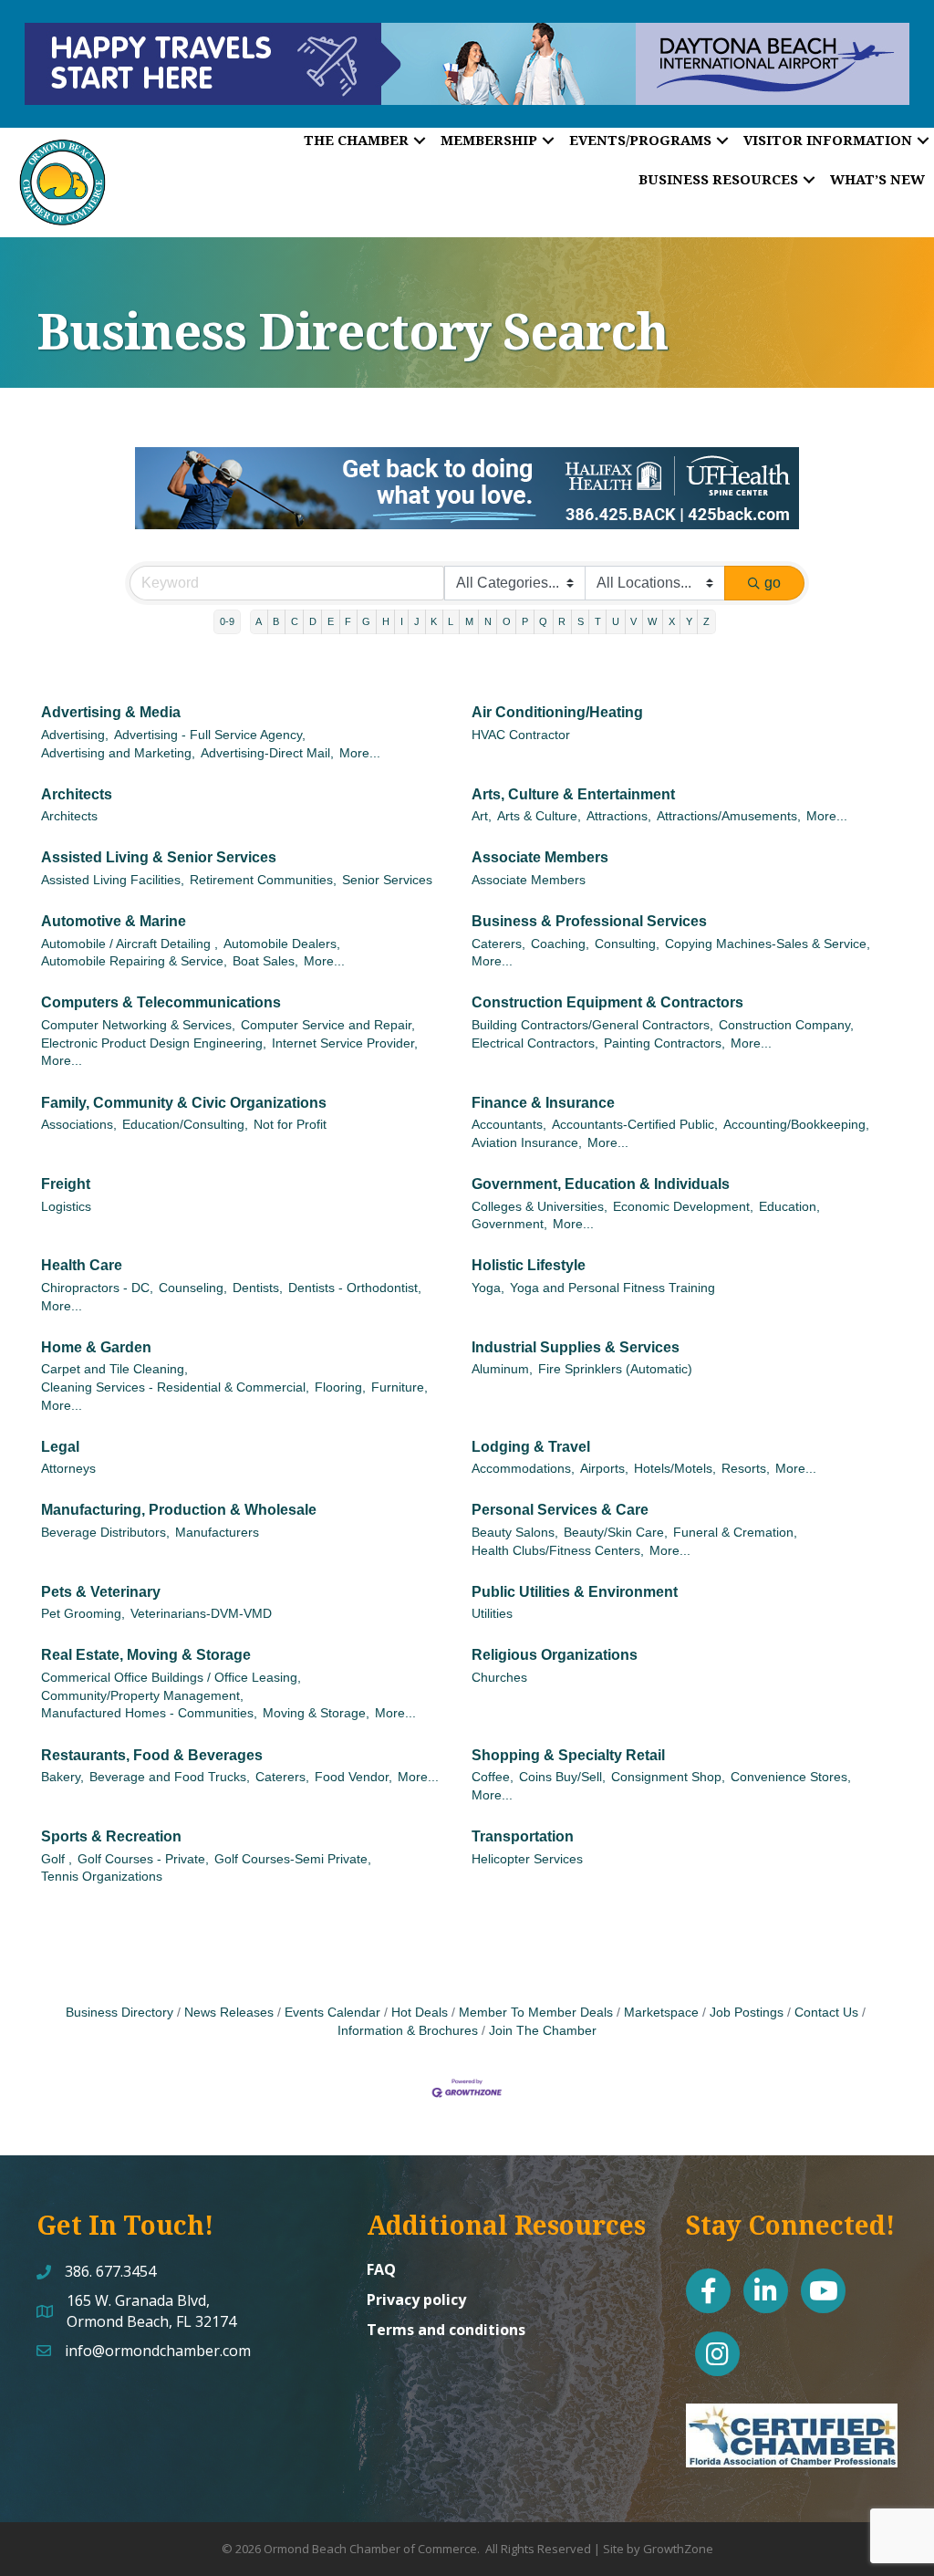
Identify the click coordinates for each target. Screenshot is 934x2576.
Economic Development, (683, 1207)
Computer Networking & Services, (138, 1025)
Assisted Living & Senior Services (159, 857)
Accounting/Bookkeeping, (796, 1125)
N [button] (488, 621)
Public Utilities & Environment (575, 1592)
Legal (60, 1447)
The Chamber (356, 140)
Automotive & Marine (114, 921)
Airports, (604, 1469)
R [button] (562, 621)
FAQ (381, 2269)
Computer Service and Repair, (328, 1025)
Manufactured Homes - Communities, (149, 1713)
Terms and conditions (446, 2330)
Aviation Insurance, (527, 1143)
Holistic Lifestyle (529, 1265)
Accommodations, (523, 1469)
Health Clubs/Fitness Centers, (558, 1551)
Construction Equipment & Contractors (607, 1002)
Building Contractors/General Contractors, (592, 1025)
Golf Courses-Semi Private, (293, 1859)
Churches (499, 1678)
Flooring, (340, 1387)
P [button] (525, 621)
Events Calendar (332, 2013)
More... (360, 753)
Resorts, (746, 1469)
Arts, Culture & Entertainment (573, 794)
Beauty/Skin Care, (616, 1533)
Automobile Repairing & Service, (134, 961)
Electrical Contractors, (535, 1043)
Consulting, (627, 944)
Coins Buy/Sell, (562, 1777)
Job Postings (747, 2013)
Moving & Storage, (316, 1713)
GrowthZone (678, 2549)
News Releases (229, 2013)
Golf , (57, 1859)
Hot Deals (420, 2013)
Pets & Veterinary (101, 1592)
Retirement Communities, (263, 880)
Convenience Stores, (791, 1777)
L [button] (451, 621)
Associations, (79, 1125)
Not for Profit (290, 1125)
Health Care (82, 1265)
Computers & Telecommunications (161, 1002)
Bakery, (62, 1777)
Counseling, (193, 1288)
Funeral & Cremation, (735, 1533)
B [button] (276, 621)
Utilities (492, 1614)
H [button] (386, 621)
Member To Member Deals (536, 2013)
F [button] (348, 621)
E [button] (331, 621)
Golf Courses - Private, (143, 1859)
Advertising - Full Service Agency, (210, 735)
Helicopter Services (527, 1859)
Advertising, (75, 735)
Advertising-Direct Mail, (267, 753)
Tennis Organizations (102, 1877)
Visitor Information (828, 140)
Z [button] (706, 621)
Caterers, (498, 944)
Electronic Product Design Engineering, (154, 1043)
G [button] (366, 621)
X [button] (672, 621)
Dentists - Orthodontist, (355, 1288)
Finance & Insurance (543, 1103)
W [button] (652, 621)
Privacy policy (416, 2300)
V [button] (633, 621)
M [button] (469, 621)
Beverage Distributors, (105, 1533)
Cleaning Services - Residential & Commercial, (175, 1387)
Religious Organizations (555, 1655)
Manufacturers (217, 1533)
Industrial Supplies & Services (576, 1347)
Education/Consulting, (185, 1125)
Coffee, (493, 1777)
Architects (77, 794)
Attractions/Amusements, (729, 816)
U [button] (616, 621)
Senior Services (387, 880)
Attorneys (68, 1469)
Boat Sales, (265, 961)
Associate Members (540, 857)
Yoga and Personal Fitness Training (612, 1288)
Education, (789, 1207)
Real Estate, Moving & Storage (146, 1655)
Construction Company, (786, 1025)
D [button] (313, 621)
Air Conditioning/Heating (557, 712)
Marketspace (661, 2013)
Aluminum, (502, 1369)
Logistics (66, 1207)
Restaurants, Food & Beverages (152, 1755)
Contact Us (826, 2013)
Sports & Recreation (111, 1836)
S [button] (581, 621)
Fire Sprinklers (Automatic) (615, 1369)
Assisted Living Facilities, (113, 880)
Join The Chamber (543, 2031)
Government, (509, 1224)
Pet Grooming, (83, 1614)
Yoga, (488, 1288)
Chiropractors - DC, (97, 1288)
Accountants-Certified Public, (635, 1125)
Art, (482, 816)
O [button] (507, 621)
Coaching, (560, 944)
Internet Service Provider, (345, 1043)
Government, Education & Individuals (601, 1184)
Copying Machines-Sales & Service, (768, 944)
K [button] (434, 621)
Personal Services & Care (560, 1510)
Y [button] (689, 621)
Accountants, (509, 1125)
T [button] (598, 621)
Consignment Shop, (668, 1777)
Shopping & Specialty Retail (568, 1755)
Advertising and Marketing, (118, 753)
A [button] (259, 621)
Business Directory (119, 2013)
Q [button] (543, 621)
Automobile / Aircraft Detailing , (130, 944)
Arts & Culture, (539, 816)
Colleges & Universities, (540, 1207)
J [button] (417, 621)
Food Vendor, (353, 1777)
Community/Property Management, (142, 1696)
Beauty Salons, (515, 1533)
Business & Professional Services (589, 921)
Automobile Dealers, (282, 944)
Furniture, (400, 1387)
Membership (489, 140)
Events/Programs (640, 140)
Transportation (523, 1836)
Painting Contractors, (664, 1043)
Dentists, (258, 1288)
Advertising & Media (111, 712)
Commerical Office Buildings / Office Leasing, (171, 1678)
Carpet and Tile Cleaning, (114, 1369)
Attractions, (619, 816)
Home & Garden (96, 1347)
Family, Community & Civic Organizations (184, 1103)
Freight (66, 1184)
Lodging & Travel (531, 1447)
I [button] (402, 621)
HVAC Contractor (521, 735)
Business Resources (718, 179)
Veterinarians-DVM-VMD (201, 1614)
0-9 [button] (227, 621)
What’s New (877, 179)
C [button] (295, 621)
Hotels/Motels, (675, 1469)
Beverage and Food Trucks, (170, 1777)
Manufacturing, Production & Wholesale (179, 1510)
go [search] (773, 583)
